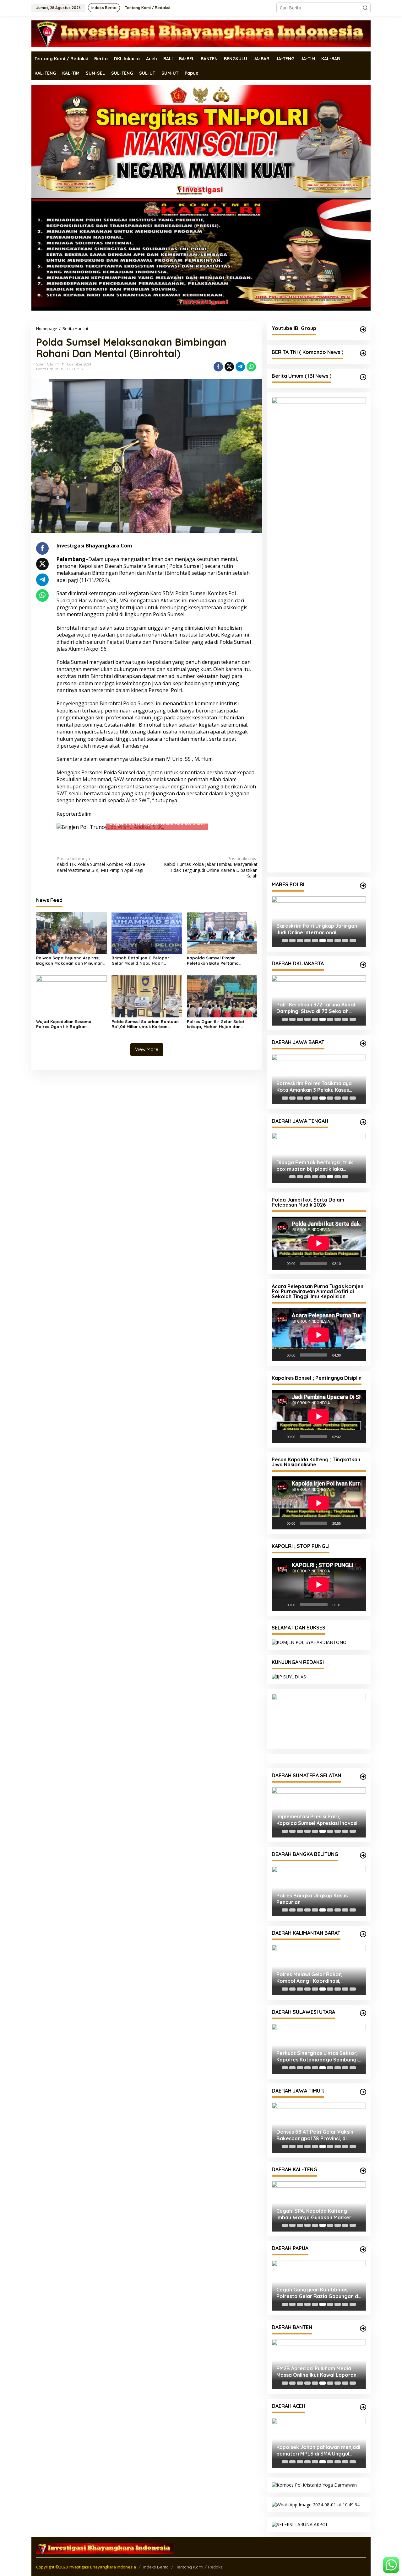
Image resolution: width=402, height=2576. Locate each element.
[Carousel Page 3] (300, 941)
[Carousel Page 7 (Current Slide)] (330, 941)
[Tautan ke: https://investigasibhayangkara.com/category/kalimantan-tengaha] (363, 2171)
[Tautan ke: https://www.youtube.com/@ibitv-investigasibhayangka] (363, 329)
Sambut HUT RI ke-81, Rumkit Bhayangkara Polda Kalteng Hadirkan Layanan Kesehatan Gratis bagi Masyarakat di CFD (314, 2214)
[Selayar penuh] (358, 1263)
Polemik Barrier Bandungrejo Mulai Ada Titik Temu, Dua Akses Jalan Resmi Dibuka (315, 2135)
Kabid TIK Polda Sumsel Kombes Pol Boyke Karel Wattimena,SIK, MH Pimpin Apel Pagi (101, 864)
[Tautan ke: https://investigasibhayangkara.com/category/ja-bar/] (363, 1043)
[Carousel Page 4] (307, 941)
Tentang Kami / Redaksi (200, 2567)
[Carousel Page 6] (323, 941)
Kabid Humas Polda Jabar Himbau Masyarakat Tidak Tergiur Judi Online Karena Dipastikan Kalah (211, 867)
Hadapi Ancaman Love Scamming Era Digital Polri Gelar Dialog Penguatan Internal (317, 1008)
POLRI (66, 369)
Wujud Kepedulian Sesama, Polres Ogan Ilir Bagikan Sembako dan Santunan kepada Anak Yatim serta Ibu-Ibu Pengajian (70, 1024)
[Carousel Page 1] (285, 941)
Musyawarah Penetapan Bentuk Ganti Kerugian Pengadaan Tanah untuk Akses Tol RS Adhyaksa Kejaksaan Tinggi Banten (317, 2372)
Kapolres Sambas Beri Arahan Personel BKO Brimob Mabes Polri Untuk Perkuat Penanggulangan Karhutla (318, 1978)
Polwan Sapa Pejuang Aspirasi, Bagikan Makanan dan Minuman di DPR (69, 961)
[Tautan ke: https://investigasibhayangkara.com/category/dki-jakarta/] (363, 965)
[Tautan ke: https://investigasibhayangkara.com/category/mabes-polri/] (363, 886)
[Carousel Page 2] (292, 941)
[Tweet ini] (229, 367)
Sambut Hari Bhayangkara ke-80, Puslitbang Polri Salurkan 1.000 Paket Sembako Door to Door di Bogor (317, 1087)
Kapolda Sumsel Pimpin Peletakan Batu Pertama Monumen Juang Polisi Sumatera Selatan (221, 961)
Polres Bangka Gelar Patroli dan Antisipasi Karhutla (316, 1899)
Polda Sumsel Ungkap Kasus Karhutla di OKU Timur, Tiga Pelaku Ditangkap (319, 1820)
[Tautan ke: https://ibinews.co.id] (363, 377)
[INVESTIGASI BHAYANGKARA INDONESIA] (201, 33)
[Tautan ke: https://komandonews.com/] (363, 353)
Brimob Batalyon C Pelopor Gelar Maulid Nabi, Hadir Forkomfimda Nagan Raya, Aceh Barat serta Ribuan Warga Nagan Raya (146, 961)
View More (147, 1049)
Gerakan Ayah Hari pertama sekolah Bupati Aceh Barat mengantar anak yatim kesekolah (317, 2451)
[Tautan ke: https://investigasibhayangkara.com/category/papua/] (363, 2249)
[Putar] (280, 1263)
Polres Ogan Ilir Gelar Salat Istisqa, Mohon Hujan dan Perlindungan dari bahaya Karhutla (216, 1024)
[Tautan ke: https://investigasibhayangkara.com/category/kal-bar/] (363, 1934)
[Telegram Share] (240, 367)
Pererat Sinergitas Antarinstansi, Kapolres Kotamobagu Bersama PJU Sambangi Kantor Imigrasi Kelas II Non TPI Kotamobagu (316, 2056)
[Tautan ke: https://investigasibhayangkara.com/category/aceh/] (363, 2407)
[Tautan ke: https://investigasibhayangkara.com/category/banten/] (363, 2328)
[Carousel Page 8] (338, 941)
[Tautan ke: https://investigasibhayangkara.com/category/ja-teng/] (363, 1122)
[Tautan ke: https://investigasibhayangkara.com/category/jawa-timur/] (363, 2092)
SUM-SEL (79, 369)
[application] (319, 1243)
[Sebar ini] (218, 367)
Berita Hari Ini (48, 369)
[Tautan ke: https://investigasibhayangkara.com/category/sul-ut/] (363, 2013)
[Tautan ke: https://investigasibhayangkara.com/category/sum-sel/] (363, 1777)
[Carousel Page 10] (353, 941)
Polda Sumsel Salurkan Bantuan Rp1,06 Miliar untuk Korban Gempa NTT (145, 1024)
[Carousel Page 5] (315, 941)
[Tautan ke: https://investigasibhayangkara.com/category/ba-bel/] (363, 1855)
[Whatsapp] (251, 367)
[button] (365, 8)
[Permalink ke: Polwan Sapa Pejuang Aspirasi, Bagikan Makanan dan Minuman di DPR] (71, 932)
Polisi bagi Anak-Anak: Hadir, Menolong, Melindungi (311, 929)
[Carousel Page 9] (345, 941)
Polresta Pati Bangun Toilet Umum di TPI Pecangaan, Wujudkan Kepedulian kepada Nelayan (318, 1166)
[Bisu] (348, 1263)
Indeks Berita (156, 2567)
